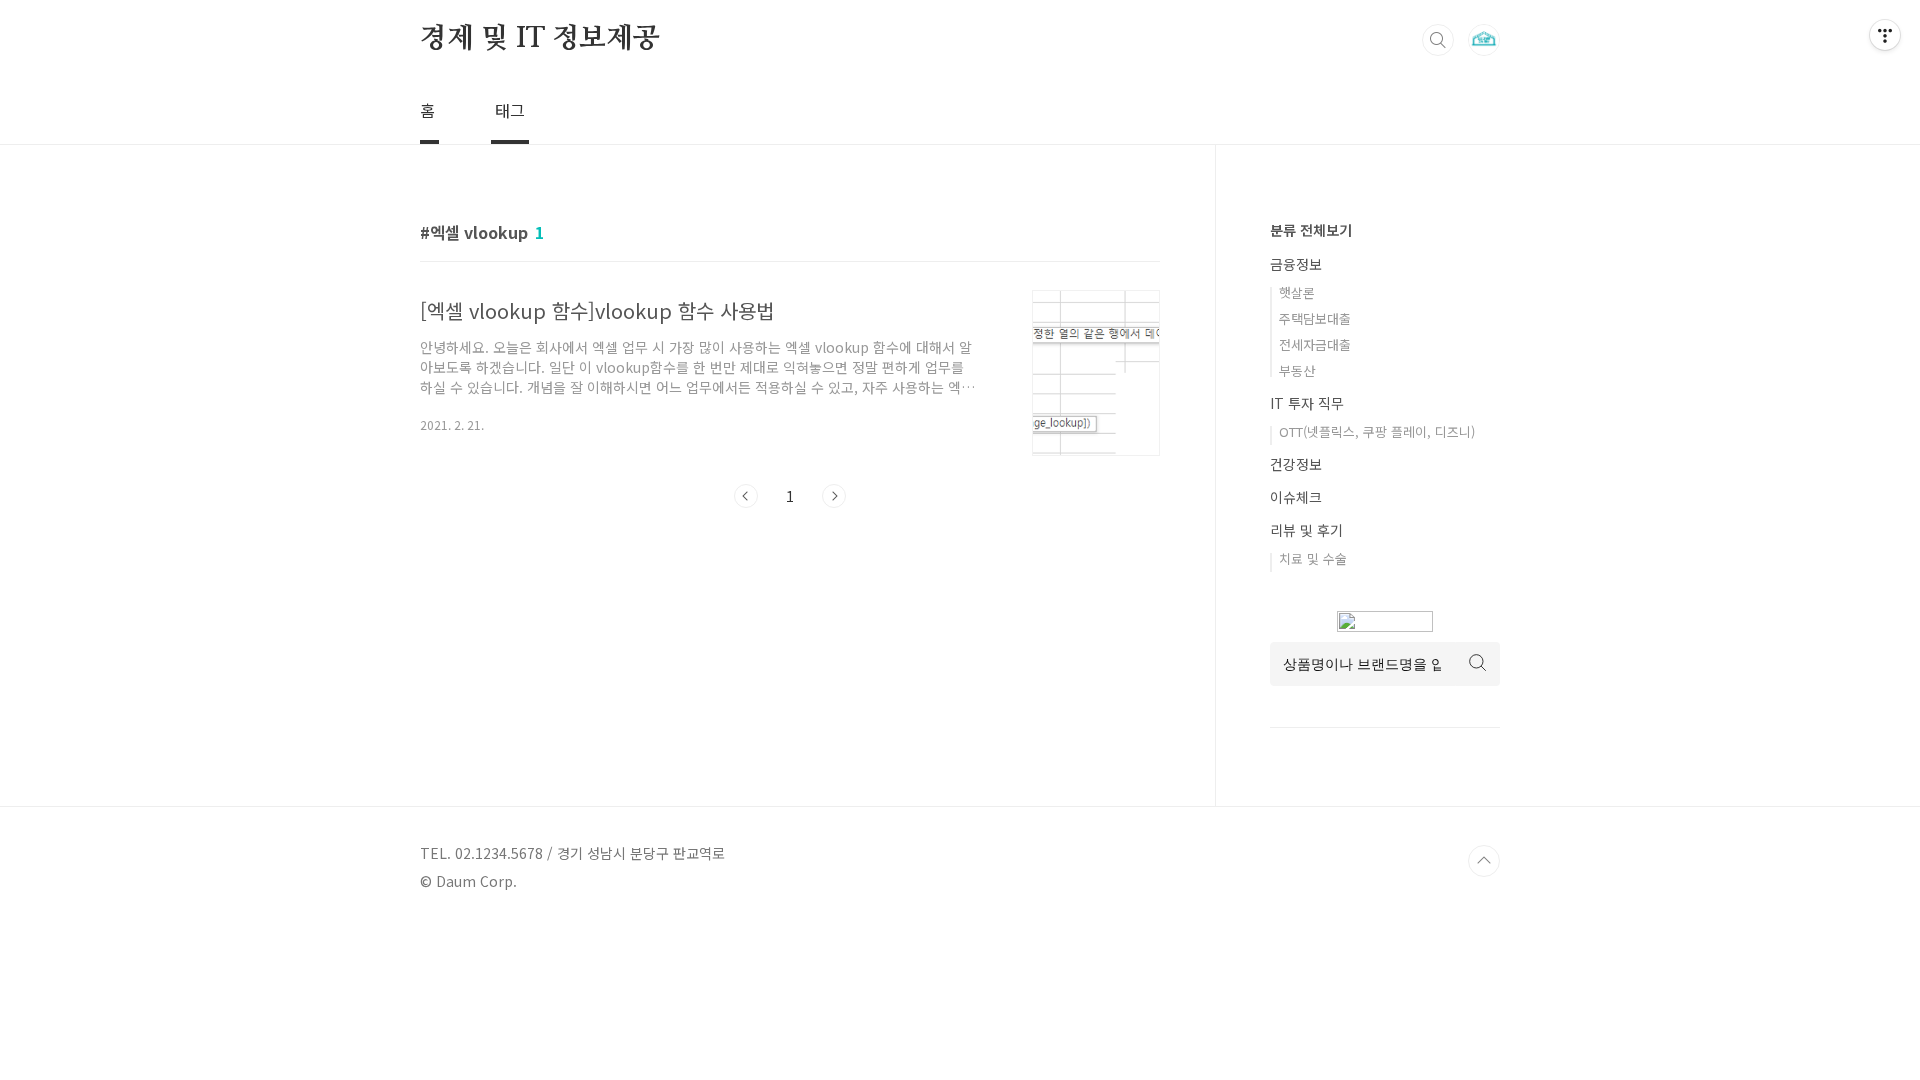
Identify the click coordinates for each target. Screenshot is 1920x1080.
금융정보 (1296, 264)
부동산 (1297, 370)
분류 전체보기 (1311, 230)
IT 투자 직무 (1307, 403)
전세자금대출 (1315, 344)
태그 (510, 110)
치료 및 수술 (1313, 558)
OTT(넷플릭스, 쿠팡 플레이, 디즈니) (1377, 431)
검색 (1438, 40)
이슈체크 (1296, 497)
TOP (1484, 861)
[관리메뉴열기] (1885, 35)
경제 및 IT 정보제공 (540, 39)
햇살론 (1297, 292)
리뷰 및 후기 (1306, 530)
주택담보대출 (1315, 318)
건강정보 (1296, 464)
